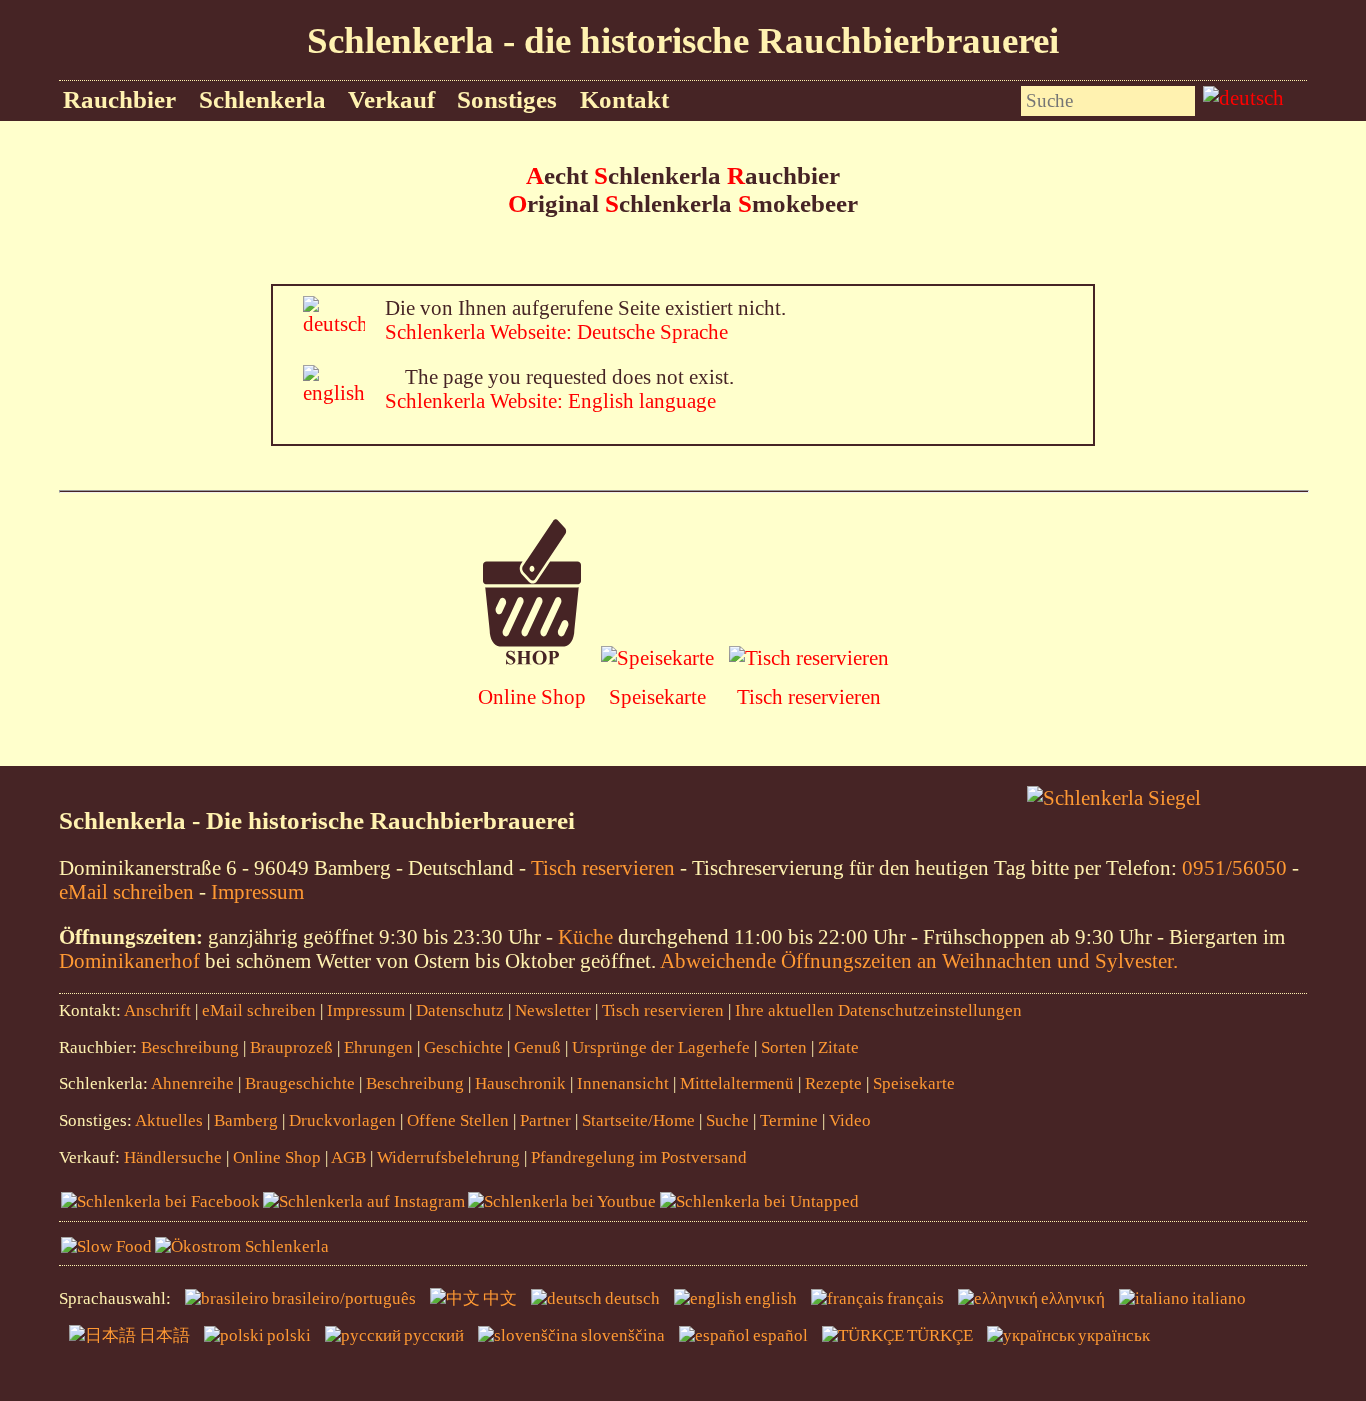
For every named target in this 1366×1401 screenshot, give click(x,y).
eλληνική (1073, 1298)
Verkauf (391, 99)
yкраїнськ (1114, 1335)
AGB (348, 1157)
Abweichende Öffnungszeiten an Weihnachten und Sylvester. (919, 960)
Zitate (838, 1047)
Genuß (537, 1047)
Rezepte (833, 1083)
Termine (789, 1120)
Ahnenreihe (192, 1083)
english (771, 1298)
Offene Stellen (458, 1120)
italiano (1219, 1298)
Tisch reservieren (809, 696)
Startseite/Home (638, 1120)
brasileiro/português (344, 1298)
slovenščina (623, 1335)
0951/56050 (1234, 867)
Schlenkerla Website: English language (550, 400)
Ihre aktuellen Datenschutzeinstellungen (878, 1010)
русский (434, 1335)
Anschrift (157, 1010)
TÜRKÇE (940, 1335)
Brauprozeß (291, 1047)
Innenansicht (623, 1083)
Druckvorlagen (342, 1120)
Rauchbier (119, 99)
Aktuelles (169, 1120)
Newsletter (553, 1010)
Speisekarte (657, 696)
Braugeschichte (300, 1083)
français (915, 1298)
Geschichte (463, 1047)
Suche (727, 1120)
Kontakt (624, 99)
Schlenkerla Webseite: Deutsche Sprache (556, 331)
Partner (545, 1120)
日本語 (164, 1335)
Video (850, 1120)
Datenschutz (460, 1010)
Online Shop (532, 696)
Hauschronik (522, 1083)
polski (289, 1335)
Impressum (257, 891)
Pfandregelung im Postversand (639, 1157)
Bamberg (246, 1120)
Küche (585, 936)
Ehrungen (378, 1047)
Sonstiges (507, 99)
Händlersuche (173, 1157)
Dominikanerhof (129, 960)
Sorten (784, 1047)
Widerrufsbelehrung (448, 1157)
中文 (500, 1298)
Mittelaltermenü (737, 1083)
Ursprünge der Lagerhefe (661, 1047)
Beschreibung (190, 1047)
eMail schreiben (126, 891)
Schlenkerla (262, 99)
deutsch (632, 1298)
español (780, 1335)
